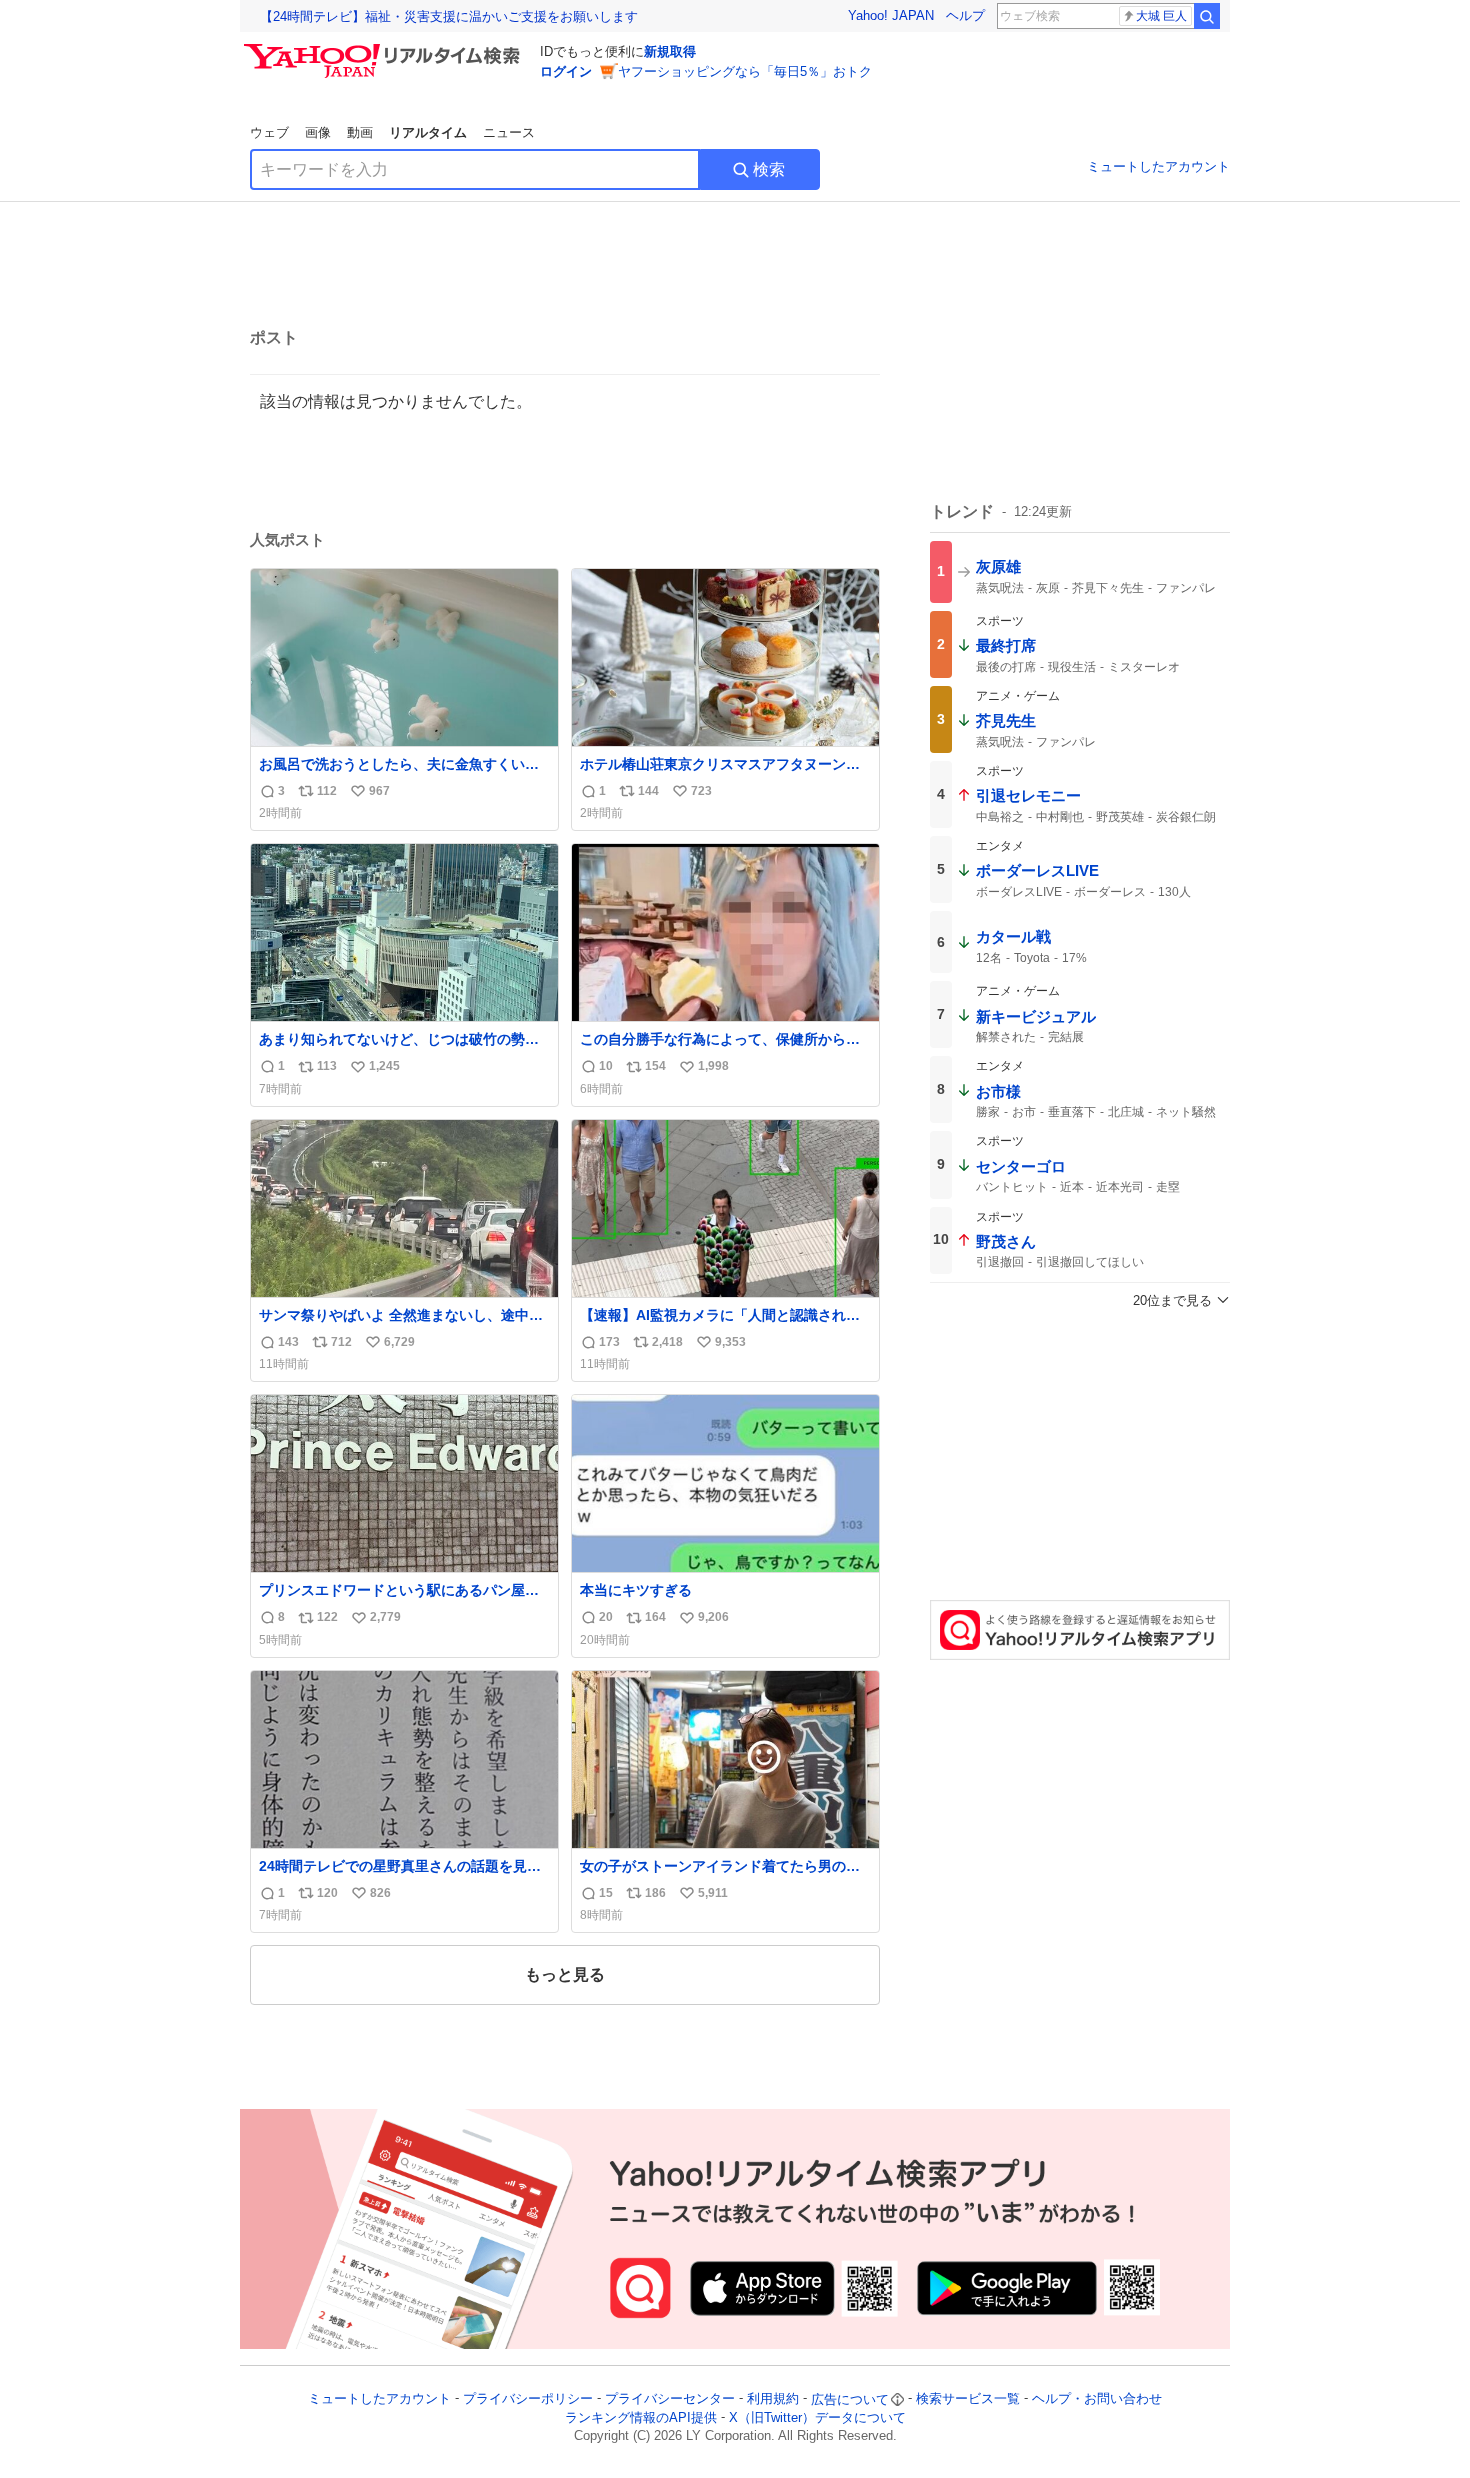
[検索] (1207, 16)
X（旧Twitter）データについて (817, 2417)
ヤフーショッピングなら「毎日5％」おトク (745, 71)
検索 (769, 169)
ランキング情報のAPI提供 (641, 2417)
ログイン (566, 71)
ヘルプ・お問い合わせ (1097, 2399)
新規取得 (670, 51)
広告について (850, 2399)
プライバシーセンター (670, 2399)
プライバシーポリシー (528, 2399)
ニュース (509, 132)
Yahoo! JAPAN (891, 15)
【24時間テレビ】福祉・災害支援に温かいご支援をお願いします (449, 16)
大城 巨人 (1161, 16)
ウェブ (269, 132)
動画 (360, 132)
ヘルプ (965, 15)
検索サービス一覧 (968, 2399)
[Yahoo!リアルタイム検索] (385, 49)
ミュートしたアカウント (1158, 166)
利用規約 (773, 2399)
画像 (318, 132)
